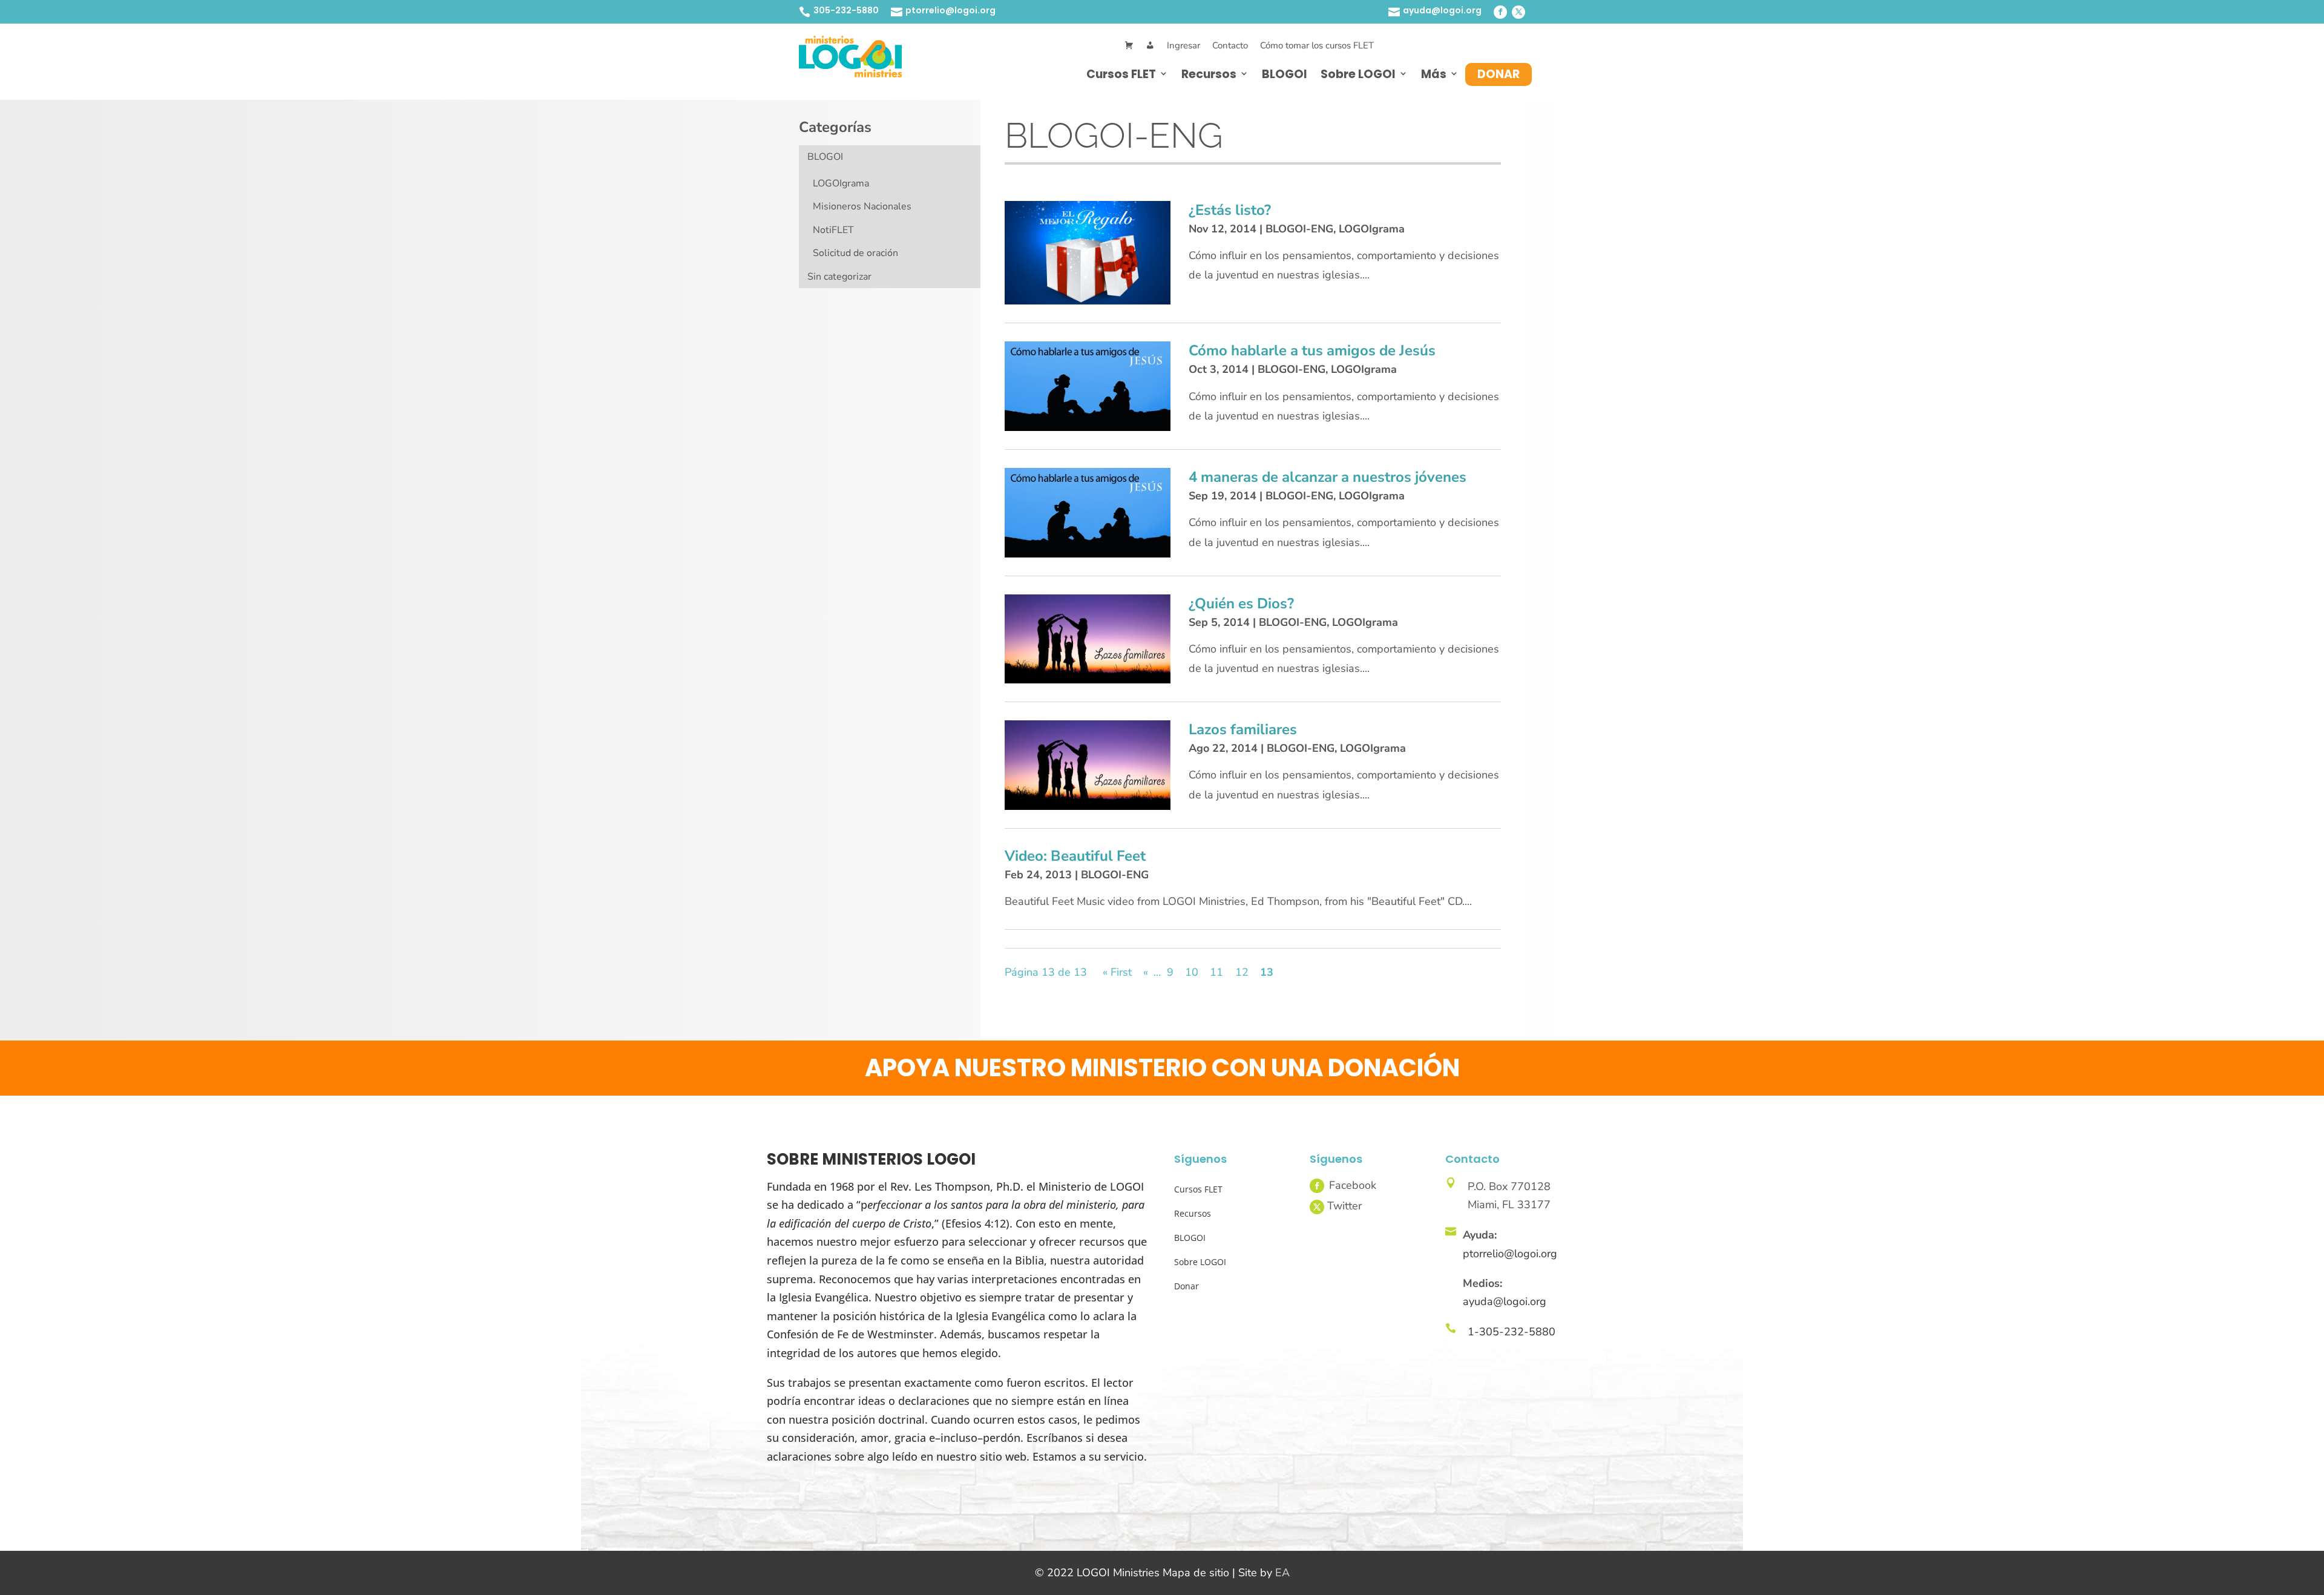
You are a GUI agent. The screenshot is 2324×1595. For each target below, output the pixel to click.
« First (1117, 972)
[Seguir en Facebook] (1500, 12)
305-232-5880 (846, 10)
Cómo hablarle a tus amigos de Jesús (1312, 350)
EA (1282, 1573)
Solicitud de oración (855, 253)
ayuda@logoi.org (1442, 10)
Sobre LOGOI (1358, 74)
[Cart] (1129, 46)
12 (1242, 972)
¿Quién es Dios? (1241, 603)
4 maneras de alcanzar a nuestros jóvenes (1328, 477)
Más (1434, 74)
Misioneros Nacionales (862, 206)
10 (1192, 972)
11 (1216, 972)
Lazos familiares (1243, 729)
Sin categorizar (839, 277)
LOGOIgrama (841, 183)
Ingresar (1183, 45)
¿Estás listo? (1230, 210)
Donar (1498, 74)
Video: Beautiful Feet (1075, 856)
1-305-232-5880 (1512, 1332)
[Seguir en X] (1518, 12)
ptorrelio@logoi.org (950, 10)
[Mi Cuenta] (1150, 46)
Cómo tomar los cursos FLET (1317, 45)
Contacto (1230, 45)
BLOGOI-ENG (1299, 229)
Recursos (1209, 74)
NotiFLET (833, 230)
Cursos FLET (1121, 74)
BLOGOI (1285, 74)
